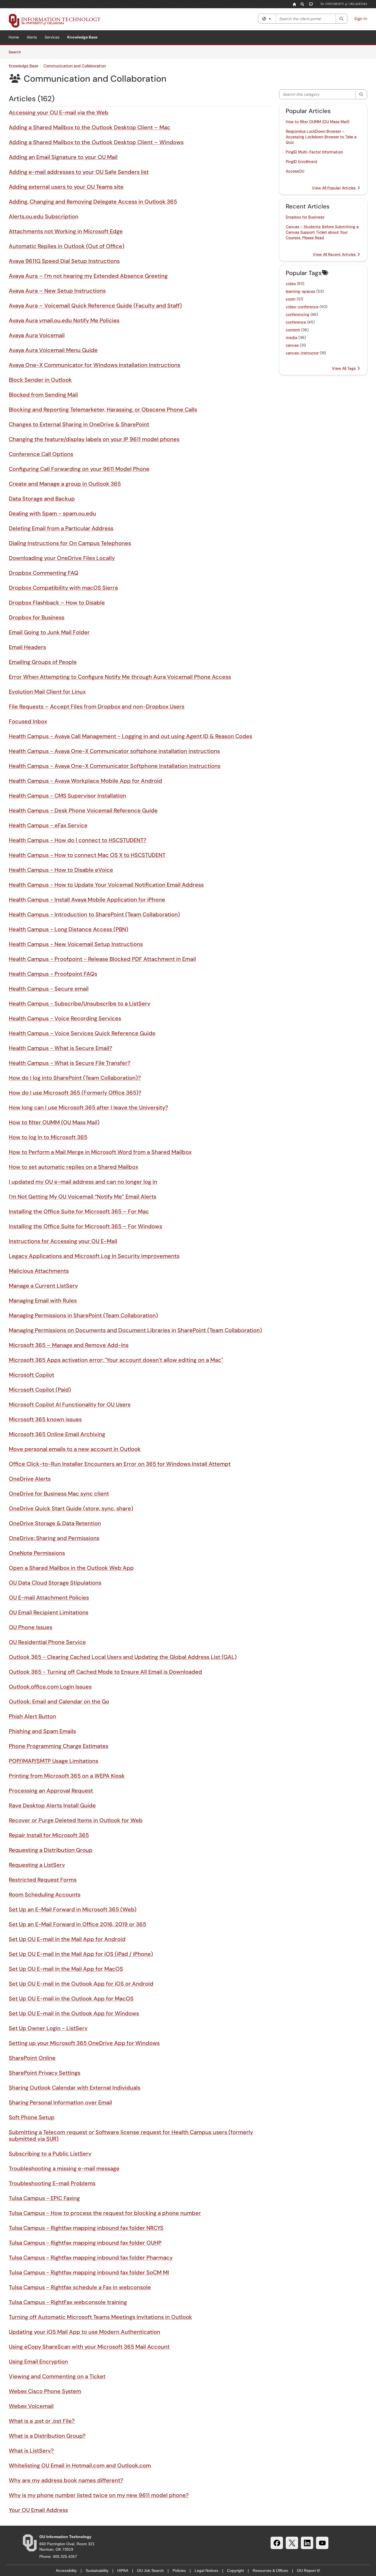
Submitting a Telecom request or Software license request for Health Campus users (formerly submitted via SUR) (131, 2135)
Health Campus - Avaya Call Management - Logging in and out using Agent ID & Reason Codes (130, 736)
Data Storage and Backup (42, 499)
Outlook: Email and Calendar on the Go (59, 1701)
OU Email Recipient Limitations (49, 1612)
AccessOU (295, 171)
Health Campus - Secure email (49, 989)
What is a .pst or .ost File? (42, 2421)
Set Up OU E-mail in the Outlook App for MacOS (71, 1998)
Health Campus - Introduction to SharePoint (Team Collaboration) (94, 914)
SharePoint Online (32, 2058)
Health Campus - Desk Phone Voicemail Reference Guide (83, 810)
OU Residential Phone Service (47, 1642)
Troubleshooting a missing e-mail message (64, 2168)
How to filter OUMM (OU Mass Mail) (54, 1122)
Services (52, 37)
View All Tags (344, 368)
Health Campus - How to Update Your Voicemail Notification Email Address (106, 885)
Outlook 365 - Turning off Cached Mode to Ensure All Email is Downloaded (105, 1672)
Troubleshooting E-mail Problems (52, 2183)
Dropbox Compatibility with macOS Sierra (63, 588)
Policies (179, 2570)
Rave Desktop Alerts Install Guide (52, 1805)
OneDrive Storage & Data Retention (55, 1523)
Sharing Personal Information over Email (60, 2102)
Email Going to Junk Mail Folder (49, 632)
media (291, 337)
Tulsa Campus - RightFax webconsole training (68, 2302)
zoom (291, 299)
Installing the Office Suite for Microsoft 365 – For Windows (85, 1226)
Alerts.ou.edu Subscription (44, 216)
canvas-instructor (302, 353)
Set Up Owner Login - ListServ (48, 2028)
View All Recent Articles (335, 254)
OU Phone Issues (31, 1627)
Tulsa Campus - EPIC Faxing (44, 2198)
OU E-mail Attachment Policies (49, 1598)
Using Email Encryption (38, 2361)
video (291, 284)
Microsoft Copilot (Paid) (40, 1390)
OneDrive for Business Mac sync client (59, 1494)
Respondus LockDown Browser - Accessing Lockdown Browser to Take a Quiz (321, 137)
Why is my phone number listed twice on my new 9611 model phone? (99, 2495)
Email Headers (27, 647)
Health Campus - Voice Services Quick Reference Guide (82, 1033)
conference (296, 322)
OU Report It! (309, 2570)
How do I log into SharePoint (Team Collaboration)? (75, 1078)
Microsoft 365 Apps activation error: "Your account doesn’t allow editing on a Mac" (116, 1360)
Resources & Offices (270, 2570)
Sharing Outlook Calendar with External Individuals (75, 2088)
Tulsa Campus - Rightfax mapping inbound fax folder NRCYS (86, 2228)
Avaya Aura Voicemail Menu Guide (53, 350)
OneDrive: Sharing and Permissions (54, 1538)
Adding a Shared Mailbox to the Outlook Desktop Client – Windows (96, 142)
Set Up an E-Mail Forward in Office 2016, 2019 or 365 (77, 1924)
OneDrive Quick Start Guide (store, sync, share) (71, 1508)
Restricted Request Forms (43, 1880)
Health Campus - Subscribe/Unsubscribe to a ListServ (80, 1004)
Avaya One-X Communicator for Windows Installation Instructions (95, 365)
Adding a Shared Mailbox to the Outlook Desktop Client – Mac (90, 127)
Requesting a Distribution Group (51, 1850)
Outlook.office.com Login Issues (50, 1687)
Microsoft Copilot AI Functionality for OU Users (70, 1404)
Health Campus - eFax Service (48, 825)
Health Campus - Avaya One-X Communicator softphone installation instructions (114, 751)
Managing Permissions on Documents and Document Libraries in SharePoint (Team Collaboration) (135, 1330)
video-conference (302, 307)
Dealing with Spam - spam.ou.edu (52, 513)
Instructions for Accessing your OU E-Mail (63, 1241)
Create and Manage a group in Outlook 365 (65, 484)
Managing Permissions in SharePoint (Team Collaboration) (83, 1315)
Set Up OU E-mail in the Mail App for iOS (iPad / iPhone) (81, 1954)
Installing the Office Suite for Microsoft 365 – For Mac (79, 1211)
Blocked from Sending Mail (43, 395)
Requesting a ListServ (37, 1865)
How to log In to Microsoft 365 (48, 1137)
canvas (292, 345)
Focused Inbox (28, 721)
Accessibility (66, 2570)
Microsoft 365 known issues (45, 1419)
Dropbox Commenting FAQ (44, 573)
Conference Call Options (41, 454)
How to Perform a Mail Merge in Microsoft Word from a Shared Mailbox (100, 1152)
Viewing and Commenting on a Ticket (57, 2376)
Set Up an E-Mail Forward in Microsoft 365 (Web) (73, 1909)
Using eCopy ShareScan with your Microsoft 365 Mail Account (89, 2347)
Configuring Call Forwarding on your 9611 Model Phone (79, 469)
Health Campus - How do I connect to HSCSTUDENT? (78, 840)
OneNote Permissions (37, 1553)
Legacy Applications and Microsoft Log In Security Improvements (94, 1256)
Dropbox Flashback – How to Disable (57, 603)
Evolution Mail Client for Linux (47, 692)
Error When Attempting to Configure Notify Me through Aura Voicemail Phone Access (120, 677)
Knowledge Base (82, 37)
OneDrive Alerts (30, 1479)
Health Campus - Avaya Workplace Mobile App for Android (85, 781)
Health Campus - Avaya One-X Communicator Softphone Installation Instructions (115, 766)
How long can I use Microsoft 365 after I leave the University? (88, 1107)
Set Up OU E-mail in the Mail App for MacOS (66, 1969)
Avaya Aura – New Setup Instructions (57, 291)
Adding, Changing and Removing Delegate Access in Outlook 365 (93, 202)
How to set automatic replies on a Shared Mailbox (73, 1167)
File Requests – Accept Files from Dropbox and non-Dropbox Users (97, 706)
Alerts (32, 37)
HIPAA (123, 2570)
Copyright (235, 2570)
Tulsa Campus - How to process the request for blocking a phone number (105, 2213)
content (293, 330)
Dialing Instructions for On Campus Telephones (70, 543)
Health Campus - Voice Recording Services (65, 1018)
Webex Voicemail (31, 2406)
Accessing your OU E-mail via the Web (59, 112)
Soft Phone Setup (32, 2117)
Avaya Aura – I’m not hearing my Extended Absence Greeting (88, 276)
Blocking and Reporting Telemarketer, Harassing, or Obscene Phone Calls (103, 409)
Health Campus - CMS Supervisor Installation (67, 796)
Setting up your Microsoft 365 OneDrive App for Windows (84, 2043)
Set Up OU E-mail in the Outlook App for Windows (74, 2013)
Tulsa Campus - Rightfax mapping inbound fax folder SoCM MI (89, 2272)
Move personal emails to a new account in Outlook (75, 1449)
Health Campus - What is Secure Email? (61, 1048)
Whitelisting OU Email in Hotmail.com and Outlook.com (80, 2465)
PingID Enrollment (302, 161)
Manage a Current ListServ (43, 1286)
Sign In (361, 19)
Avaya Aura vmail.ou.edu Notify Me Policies (64, 320)
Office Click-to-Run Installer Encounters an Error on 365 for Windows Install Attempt (120, 1464)
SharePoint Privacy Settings (45, 2073)
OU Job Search (150, 2570)
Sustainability (97, 2570)
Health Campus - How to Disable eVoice (61, 870)
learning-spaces (300, 291)
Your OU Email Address (38, 2510)
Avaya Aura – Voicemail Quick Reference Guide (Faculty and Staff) (95, 306)
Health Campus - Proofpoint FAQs (53, 974)
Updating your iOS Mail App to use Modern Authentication (85, 2332)
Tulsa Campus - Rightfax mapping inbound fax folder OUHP (85, 2243)
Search (17, 52)
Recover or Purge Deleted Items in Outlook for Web (76, 1820)
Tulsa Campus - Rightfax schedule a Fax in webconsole (80, 2287)
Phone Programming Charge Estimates (59, 1746)
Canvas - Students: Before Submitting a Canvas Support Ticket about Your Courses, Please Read (322, 232)
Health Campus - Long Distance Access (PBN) (69, 929)
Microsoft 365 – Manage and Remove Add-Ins (69, 1345)
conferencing (298, 314)
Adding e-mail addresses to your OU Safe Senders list (79, 172)
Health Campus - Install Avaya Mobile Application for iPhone (87, 900)
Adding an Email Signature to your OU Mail (63, 157)
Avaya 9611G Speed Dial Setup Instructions (64, 261)
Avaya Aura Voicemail (37, 335)
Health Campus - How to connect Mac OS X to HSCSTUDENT (87, 855)
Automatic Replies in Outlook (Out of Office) (67, 246)
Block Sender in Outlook (40, 380)
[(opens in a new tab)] (55, 21)
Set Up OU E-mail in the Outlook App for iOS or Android (81, 1984)
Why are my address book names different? (66, 2480)
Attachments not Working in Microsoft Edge (66, 231)
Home (14, 37)
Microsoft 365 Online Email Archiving (57, 1434)
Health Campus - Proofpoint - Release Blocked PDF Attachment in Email (102, 959)
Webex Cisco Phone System (45, 2391)
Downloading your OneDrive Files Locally (62, 558)
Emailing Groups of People (43, 662)
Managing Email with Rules (43, 1301)
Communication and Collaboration (75, 66)
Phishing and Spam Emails (42, 1731)
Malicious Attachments (39, 1271)
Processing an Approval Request (51, 1791)
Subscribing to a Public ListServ (50, 2154)
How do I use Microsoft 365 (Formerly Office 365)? (75, 1093)
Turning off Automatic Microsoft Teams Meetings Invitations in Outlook (100, 2317)
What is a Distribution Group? (47, 2436)
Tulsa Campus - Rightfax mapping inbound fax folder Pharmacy (91, 2258)
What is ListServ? (31, 2451)
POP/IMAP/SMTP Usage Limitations (54, 1761)
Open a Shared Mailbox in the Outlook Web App (71, 1568)
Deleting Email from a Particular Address (61, 528)
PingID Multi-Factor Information (314, 152)
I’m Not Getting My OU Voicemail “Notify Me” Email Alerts (83, 1197)
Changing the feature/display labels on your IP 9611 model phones (94, 439)
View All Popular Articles (334, 188)
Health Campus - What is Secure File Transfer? (70, 1063)
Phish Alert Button (32, 1716)
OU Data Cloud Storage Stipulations (55, 1583)
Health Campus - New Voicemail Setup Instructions (76, 944)
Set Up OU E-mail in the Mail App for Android (67, 1939)
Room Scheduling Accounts (45, 1895)
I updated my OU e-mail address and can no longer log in (83, 1182)
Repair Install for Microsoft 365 (49, 1835)
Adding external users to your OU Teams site (66, 187)
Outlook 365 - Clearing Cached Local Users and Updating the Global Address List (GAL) (123, 1657)
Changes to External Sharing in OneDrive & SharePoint (79, 424)
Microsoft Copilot (32, 1375)
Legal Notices (206, 2570)
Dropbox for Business (37, 617)
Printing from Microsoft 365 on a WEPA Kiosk (67, 1776)
